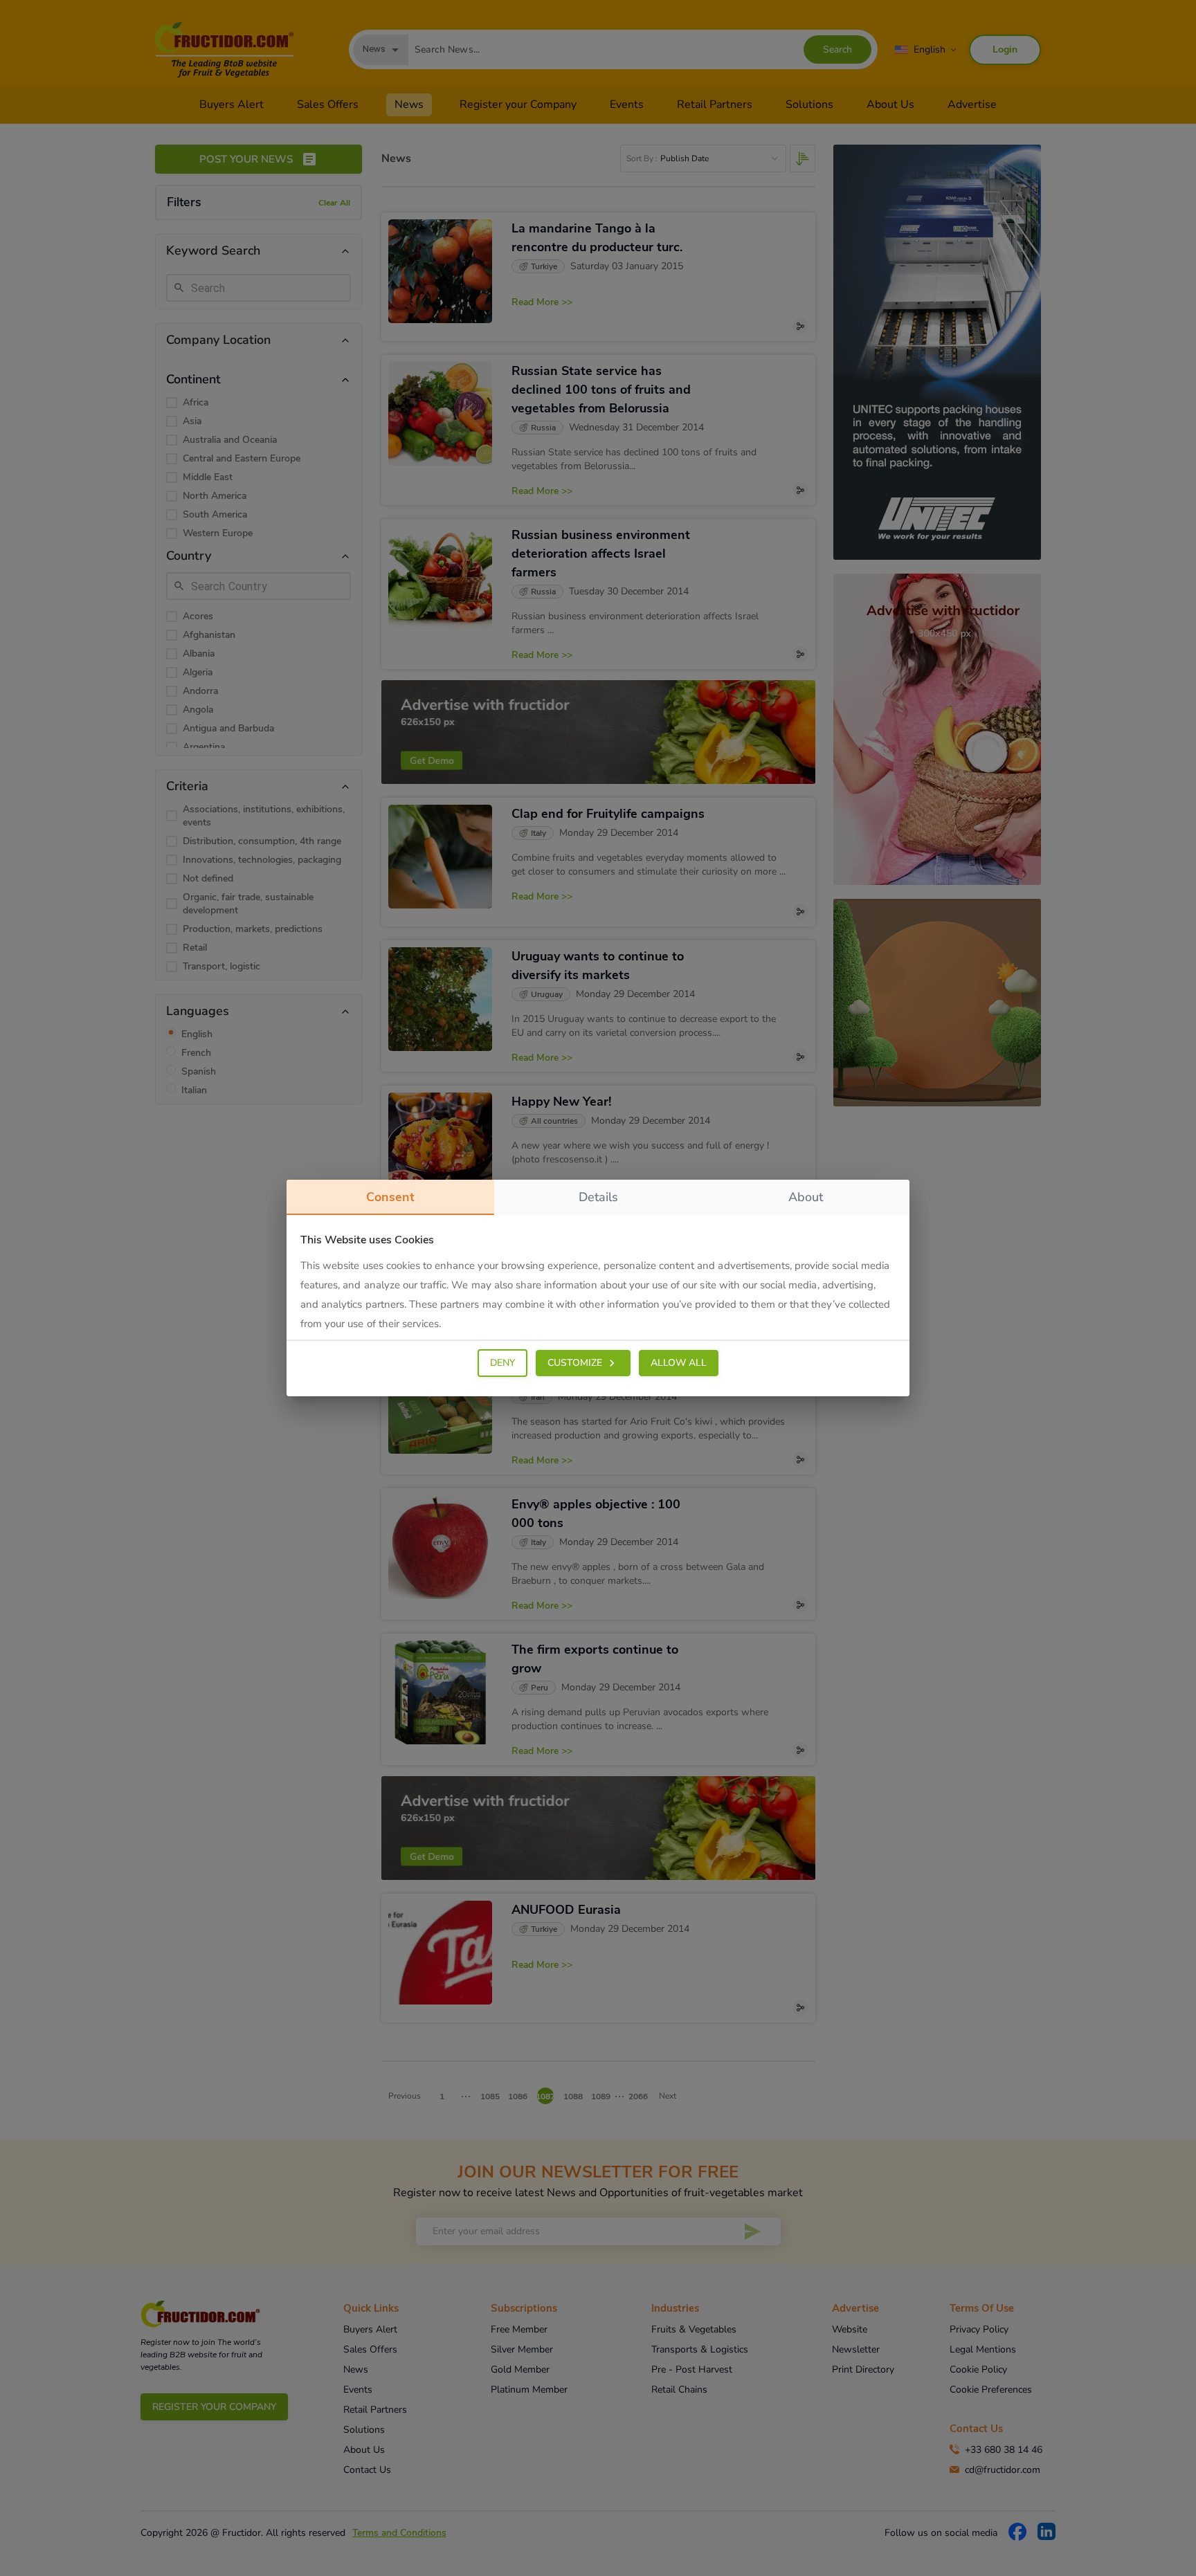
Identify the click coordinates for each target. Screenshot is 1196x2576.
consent (390, 1197)
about (806, 1197)
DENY (502, 1363)
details (598, 1197)
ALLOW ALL (679, 1363)
